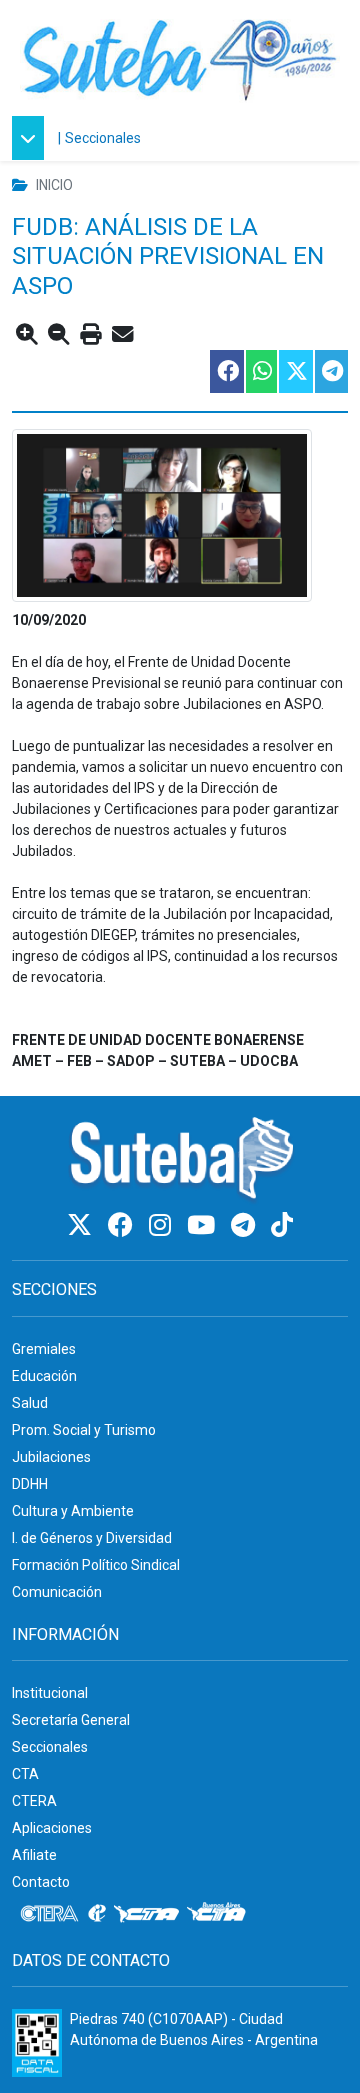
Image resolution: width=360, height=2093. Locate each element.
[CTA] (146, 1914)
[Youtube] (204, 1225)
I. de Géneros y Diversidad (92, 1538)
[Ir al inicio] (180, 57)
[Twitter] (82, 1225)
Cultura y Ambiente (73, 1511)
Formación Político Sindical (96, 1565)
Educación (44, 1376)
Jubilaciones (51, 1457)
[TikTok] (282, 1225)
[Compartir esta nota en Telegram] (330, 371)
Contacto (41, 1882)
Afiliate (34, 1855)
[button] (33, 138)
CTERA (34, 1801)
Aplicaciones (52, 1828)
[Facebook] (123, 1225)
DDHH (30, 1484)
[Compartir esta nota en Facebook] (226, 371)
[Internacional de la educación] (97, 1914)
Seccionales (103, 138)
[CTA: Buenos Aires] (219, 1914)
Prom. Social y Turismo (84, 1430)
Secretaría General (71, 1720)
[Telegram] (246, 1225)
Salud (30, 1403)
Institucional (50, 1693)
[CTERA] (50, 1914)
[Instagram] (163, 1225)
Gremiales (44, 1349)
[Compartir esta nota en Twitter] (295, 371)
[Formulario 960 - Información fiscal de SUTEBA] (37, 2043)
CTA (25, 1774)
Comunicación (57, 1592)
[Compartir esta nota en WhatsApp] (260, 371)
